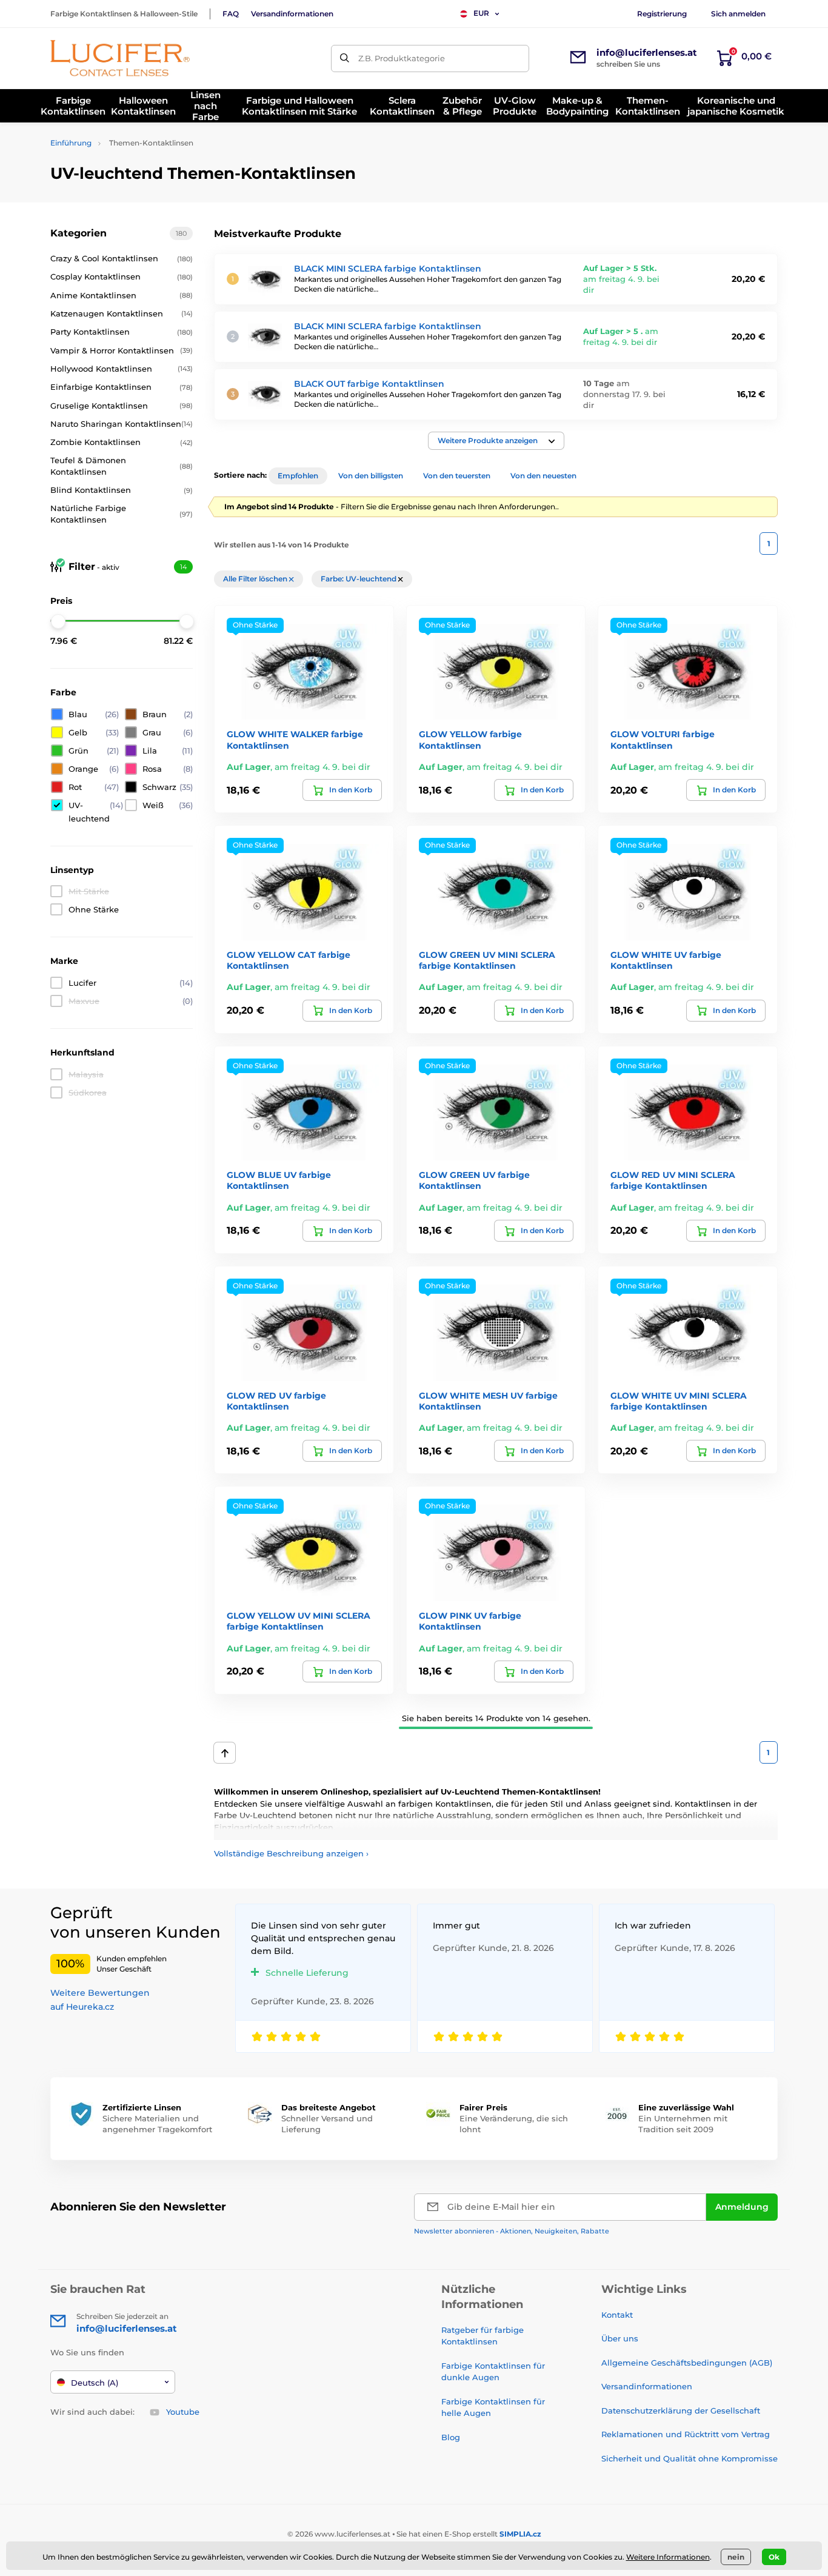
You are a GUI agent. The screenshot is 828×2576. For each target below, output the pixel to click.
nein (736, 2557)
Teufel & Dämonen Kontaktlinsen (122, 466)
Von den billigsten (371, 476)
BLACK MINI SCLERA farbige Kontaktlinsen (388, 269)
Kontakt (617, 2315)
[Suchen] (345, 59)
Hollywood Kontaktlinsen (122, 369)
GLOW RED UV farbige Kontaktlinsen (276, 1401)
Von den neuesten (543, 476)
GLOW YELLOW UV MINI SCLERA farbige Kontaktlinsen (299, 1621)
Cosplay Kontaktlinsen (122, 276)
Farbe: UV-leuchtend (359, 579)
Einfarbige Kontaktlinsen (122, 387)
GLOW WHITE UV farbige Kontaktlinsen (666, 960)
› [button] (291, 1853)
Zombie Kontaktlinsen (122, 442)
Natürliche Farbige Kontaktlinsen (122, 514)
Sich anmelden (738, 14)
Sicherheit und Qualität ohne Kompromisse (689, 2458)
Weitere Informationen (668, 2557)
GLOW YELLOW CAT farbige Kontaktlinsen (289, 960)
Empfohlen (298, 476)
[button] (496, 441)
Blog (451, 2437)
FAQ (231, 14)
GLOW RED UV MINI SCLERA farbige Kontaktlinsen (673, 1180)
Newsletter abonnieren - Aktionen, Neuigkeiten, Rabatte (512, 2231)
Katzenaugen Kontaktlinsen (122, 313)
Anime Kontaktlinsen (122, 295)
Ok (774, 2557)
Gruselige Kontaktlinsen (122, 406)
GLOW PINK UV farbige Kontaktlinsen (470, 1621)
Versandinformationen (292, 14)
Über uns (620, 2338)
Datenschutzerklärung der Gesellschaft (681, 2410)
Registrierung (662, 14)
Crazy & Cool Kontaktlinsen (122, 258)
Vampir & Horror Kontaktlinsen (122, 350)
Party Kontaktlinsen (122, 332)
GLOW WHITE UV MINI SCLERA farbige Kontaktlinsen (679, 1401)
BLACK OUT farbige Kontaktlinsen (369, 384)
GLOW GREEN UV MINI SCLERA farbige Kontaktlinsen (487, 960)
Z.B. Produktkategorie (402, 58)
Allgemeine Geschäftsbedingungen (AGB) (687, 2363)
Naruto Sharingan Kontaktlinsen (122, 424)
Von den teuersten (457, 476)
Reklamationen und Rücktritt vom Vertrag (686, 2434)
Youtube (183, 2412)
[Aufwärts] (225, 1753)
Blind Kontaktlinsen (122, 490)
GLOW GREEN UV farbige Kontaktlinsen (474, 1180)
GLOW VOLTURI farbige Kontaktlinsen (663, 740)
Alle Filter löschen (256, 579)
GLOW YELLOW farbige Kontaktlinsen (470, 740)
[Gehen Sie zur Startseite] (120, 58)
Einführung (71, 143)
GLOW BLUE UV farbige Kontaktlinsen (279, 1180)
